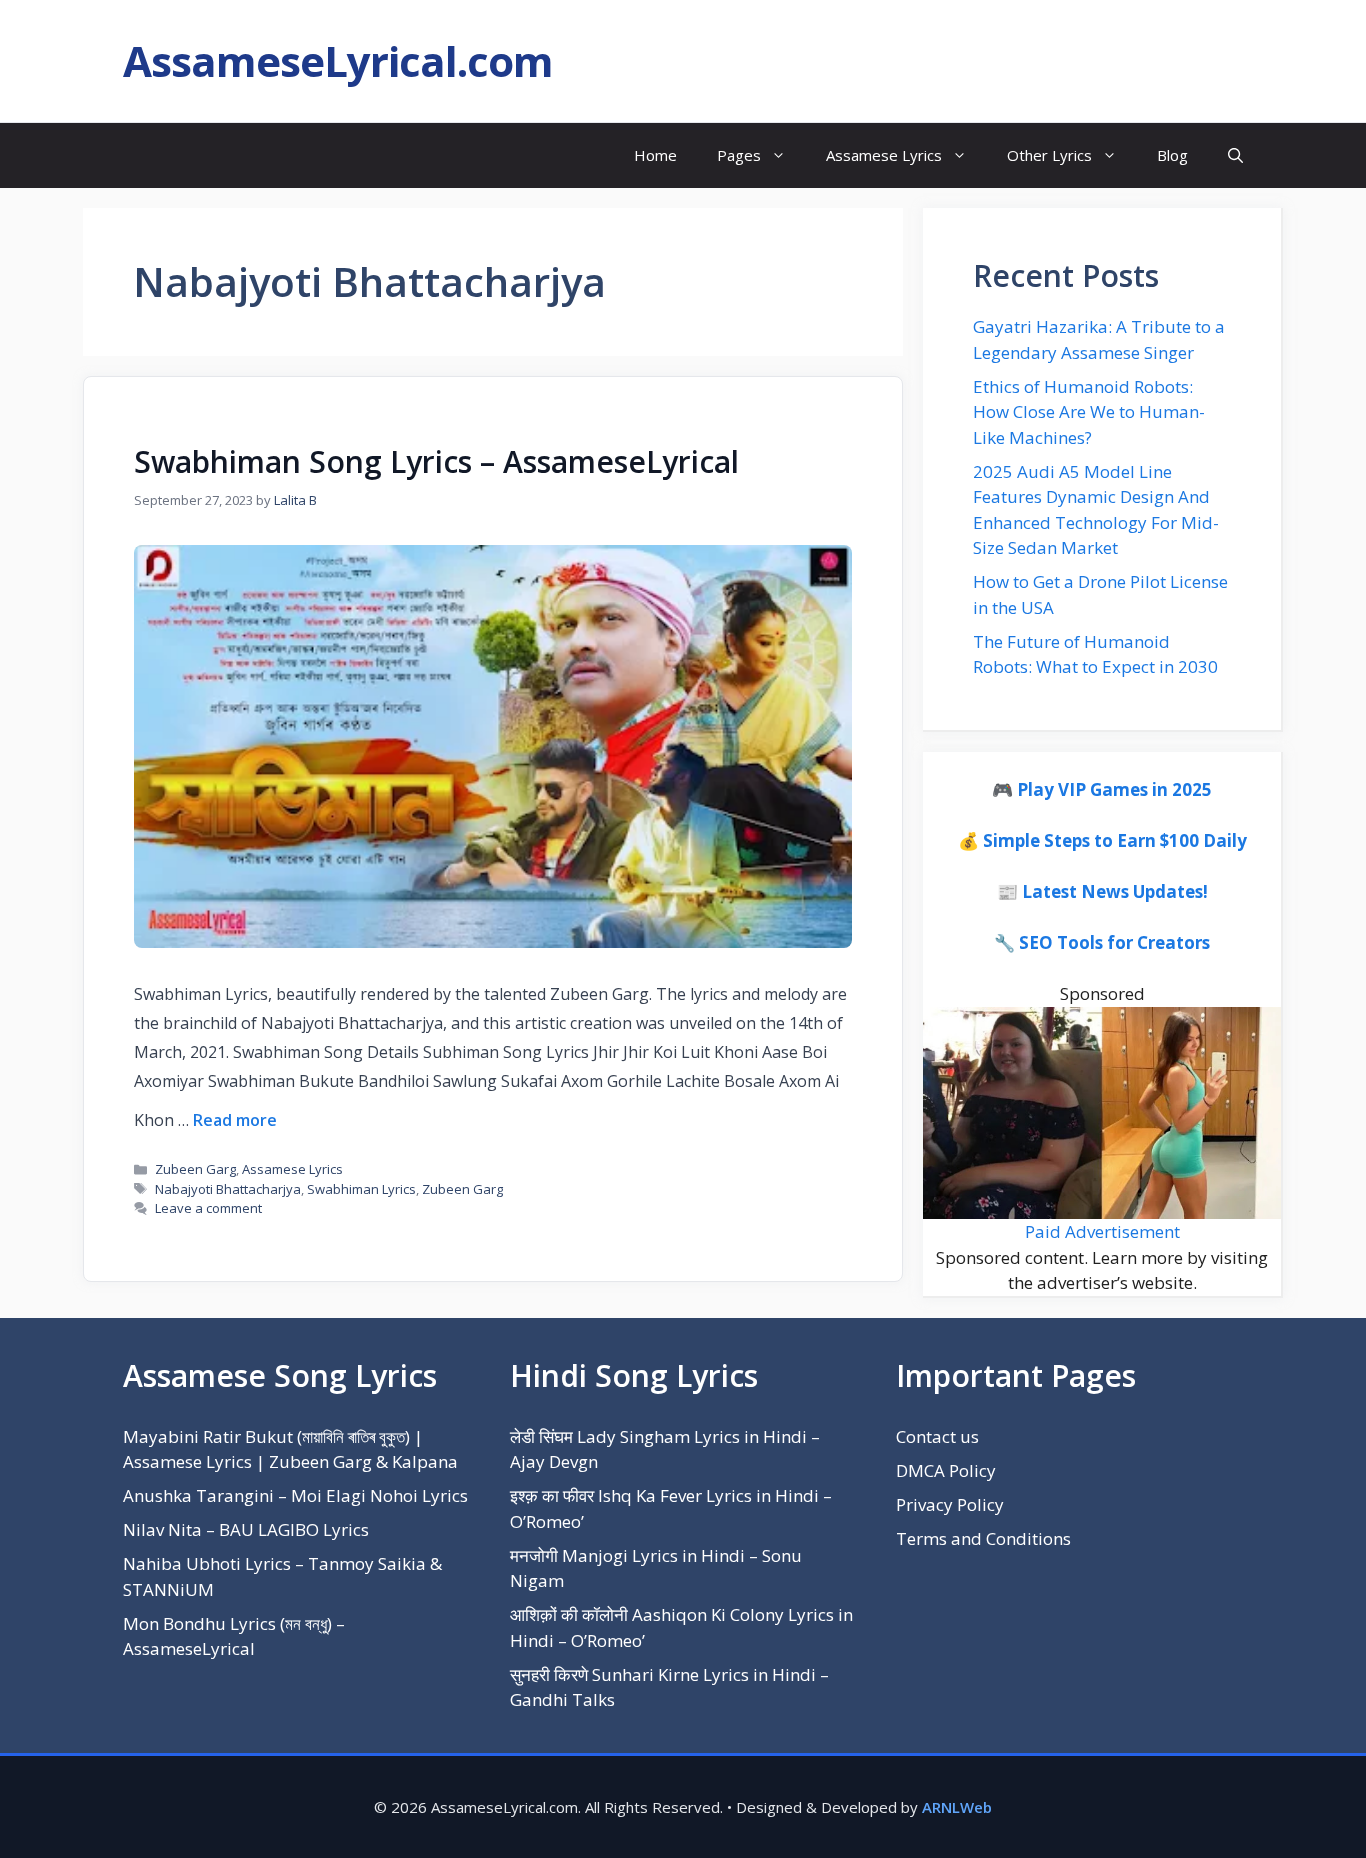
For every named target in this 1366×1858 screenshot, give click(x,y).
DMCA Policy (946, 1470)
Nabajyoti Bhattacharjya (228, 1189)
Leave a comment (208, 1208)
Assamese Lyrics (884, 155)
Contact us (937, 1436)
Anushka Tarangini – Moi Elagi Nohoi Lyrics (295, 1495)
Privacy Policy (950, 1504)
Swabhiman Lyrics (361, 1189)
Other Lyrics (1049, 155)
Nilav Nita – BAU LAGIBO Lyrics (246, 1529)
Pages (739, 155)
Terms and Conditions (983, 1538)
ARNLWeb (957, 1807)
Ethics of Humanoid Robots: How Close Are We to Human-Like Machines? (1089, 412)
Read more (235, 1120)
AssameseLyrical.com (338, 60)
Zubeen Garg (195, 1169)
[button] (1235, 155)
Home (655, 155)
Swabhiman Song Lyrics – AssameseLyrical (436, 461)
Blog (1172, 155)
